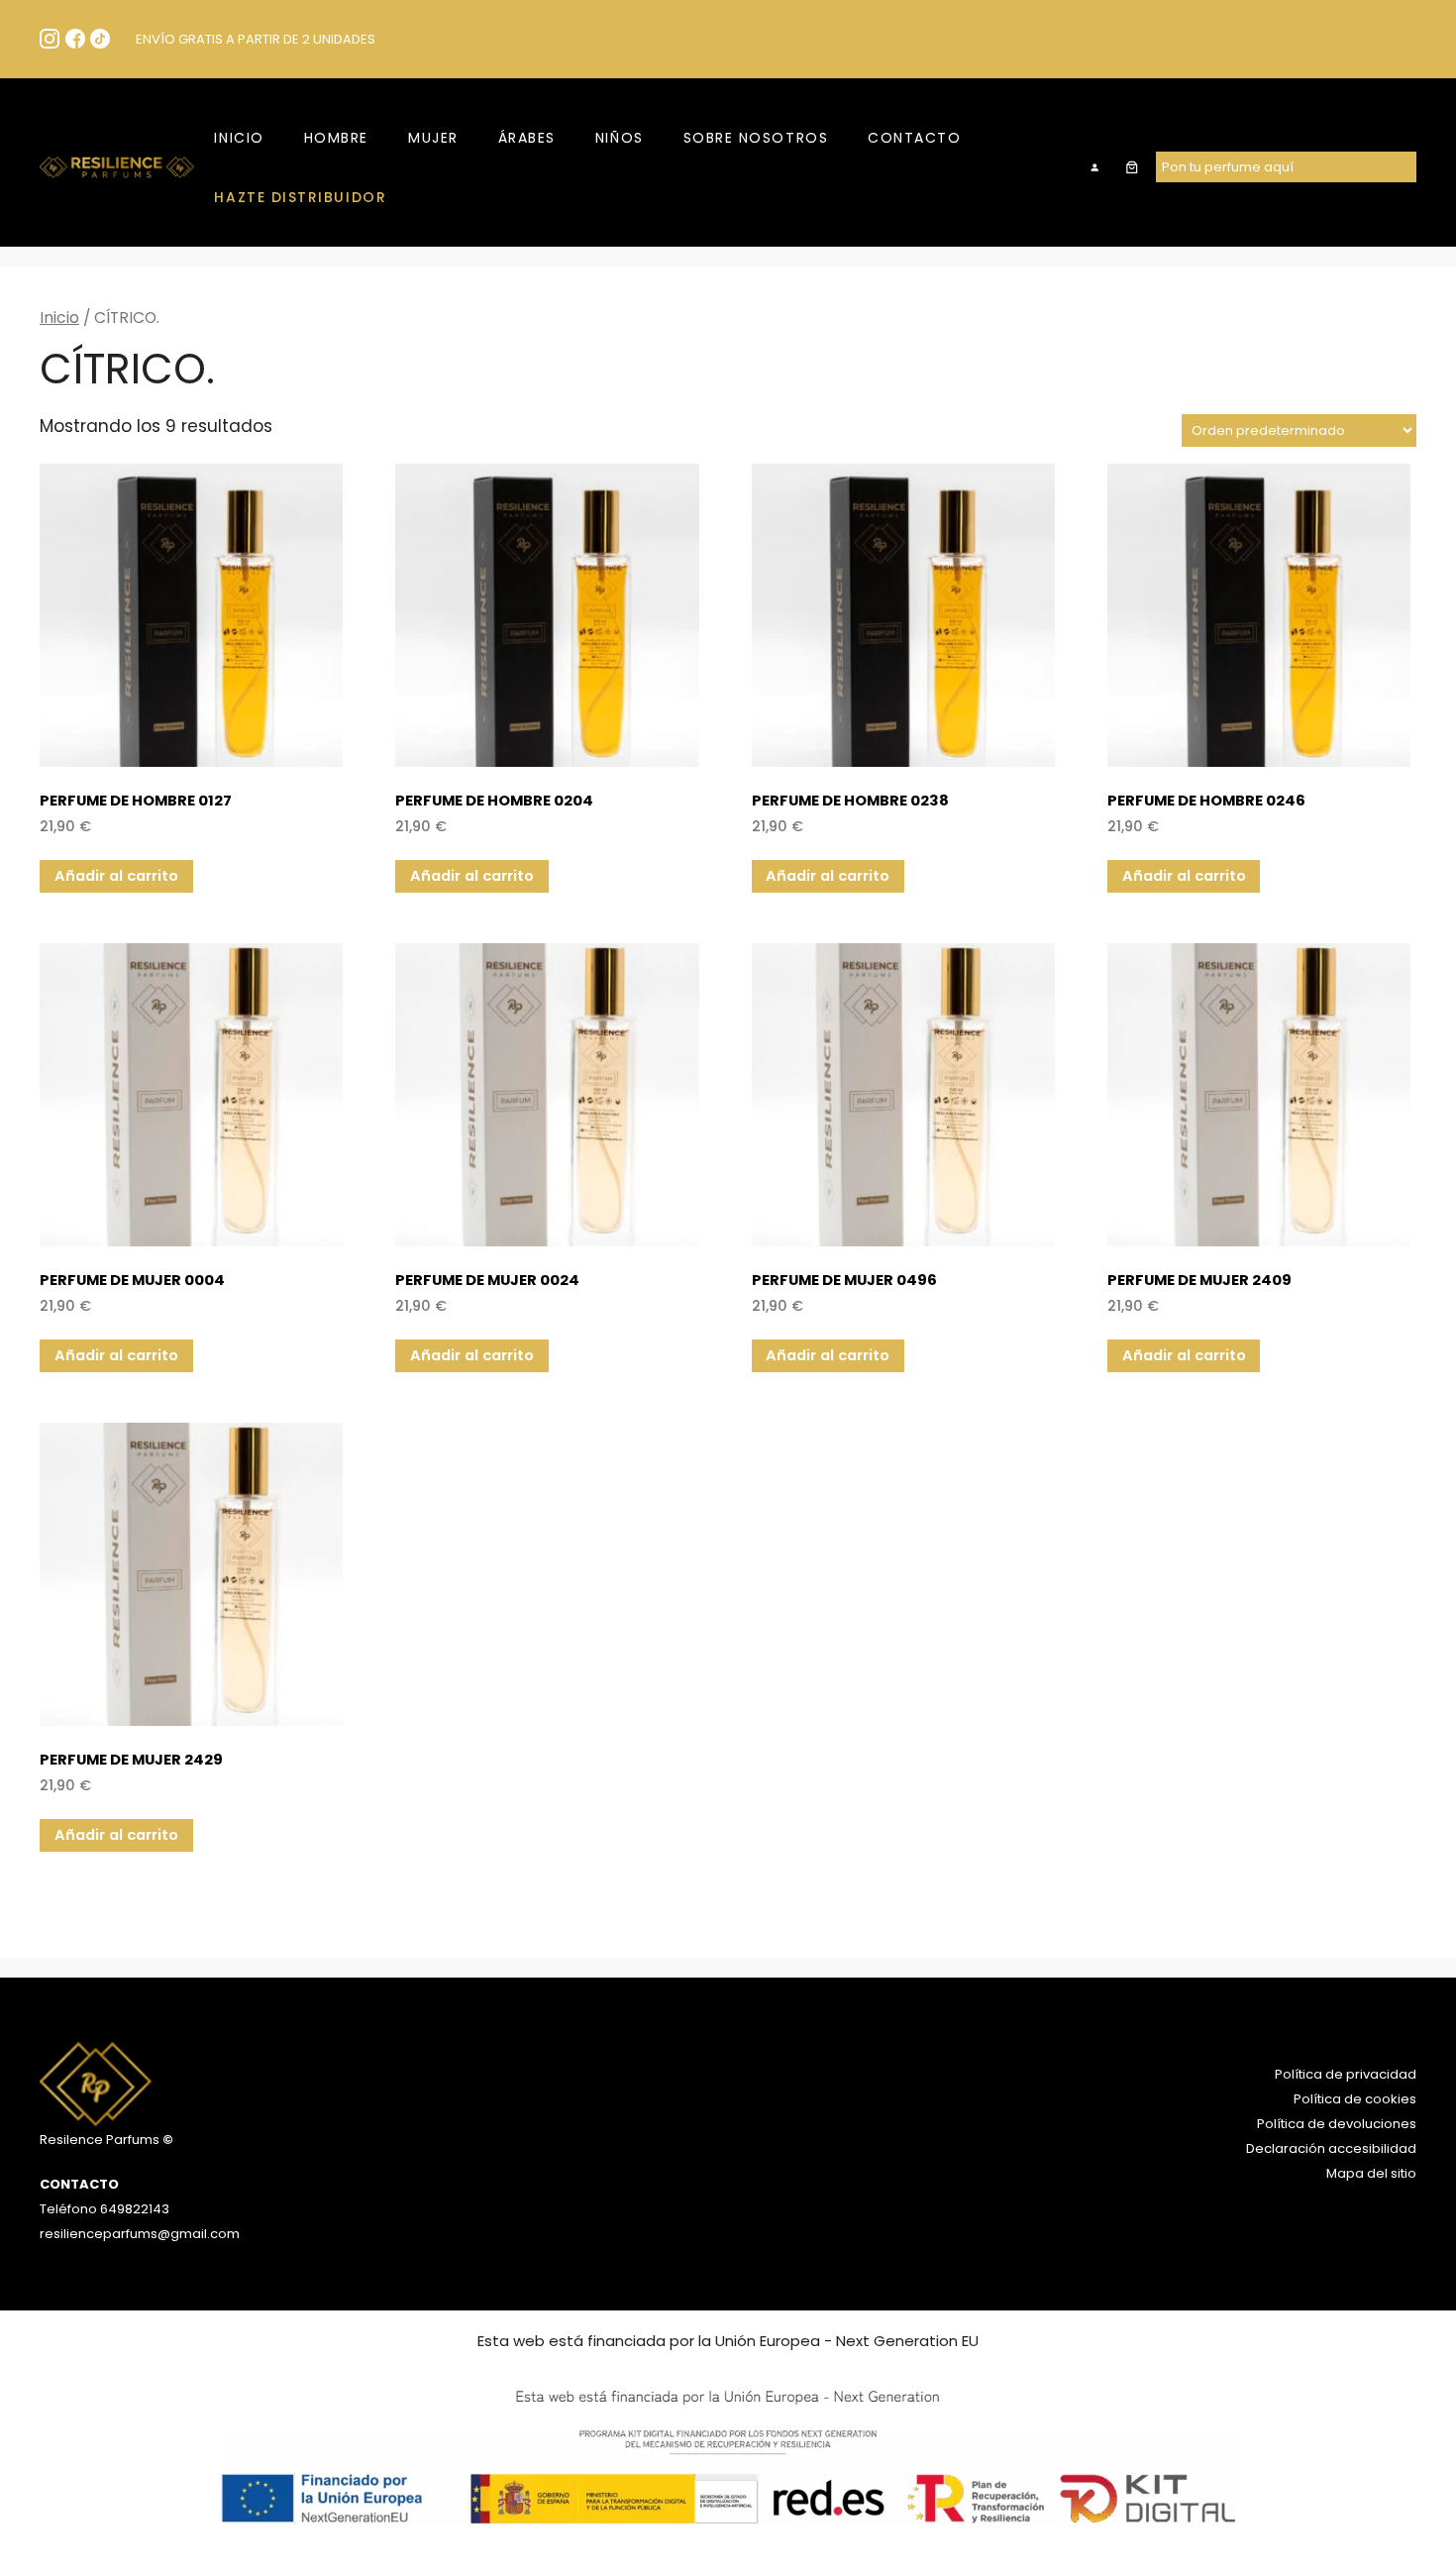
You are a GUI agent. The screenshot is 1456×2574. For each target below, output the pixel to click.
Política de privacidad (1346, 2074)
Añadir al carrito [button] (116, 875)
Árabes (527, 138)
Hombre (336, 138)
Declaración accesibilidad (1331, 2148)
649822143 (133, 2209)
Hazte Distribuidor (300, 197)
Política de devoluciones (1337, 2124)
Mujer (433, 138)
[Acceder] (1095, 167)
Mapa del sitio (1371, 2173)
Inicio (239, 138)
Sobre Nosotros (756, 138)
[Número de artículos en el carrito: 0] (1132, 167)
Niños (620, 138)
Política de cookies (1355, 2099)
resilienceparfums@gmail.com (140, 2234)
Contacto (914, 138)
